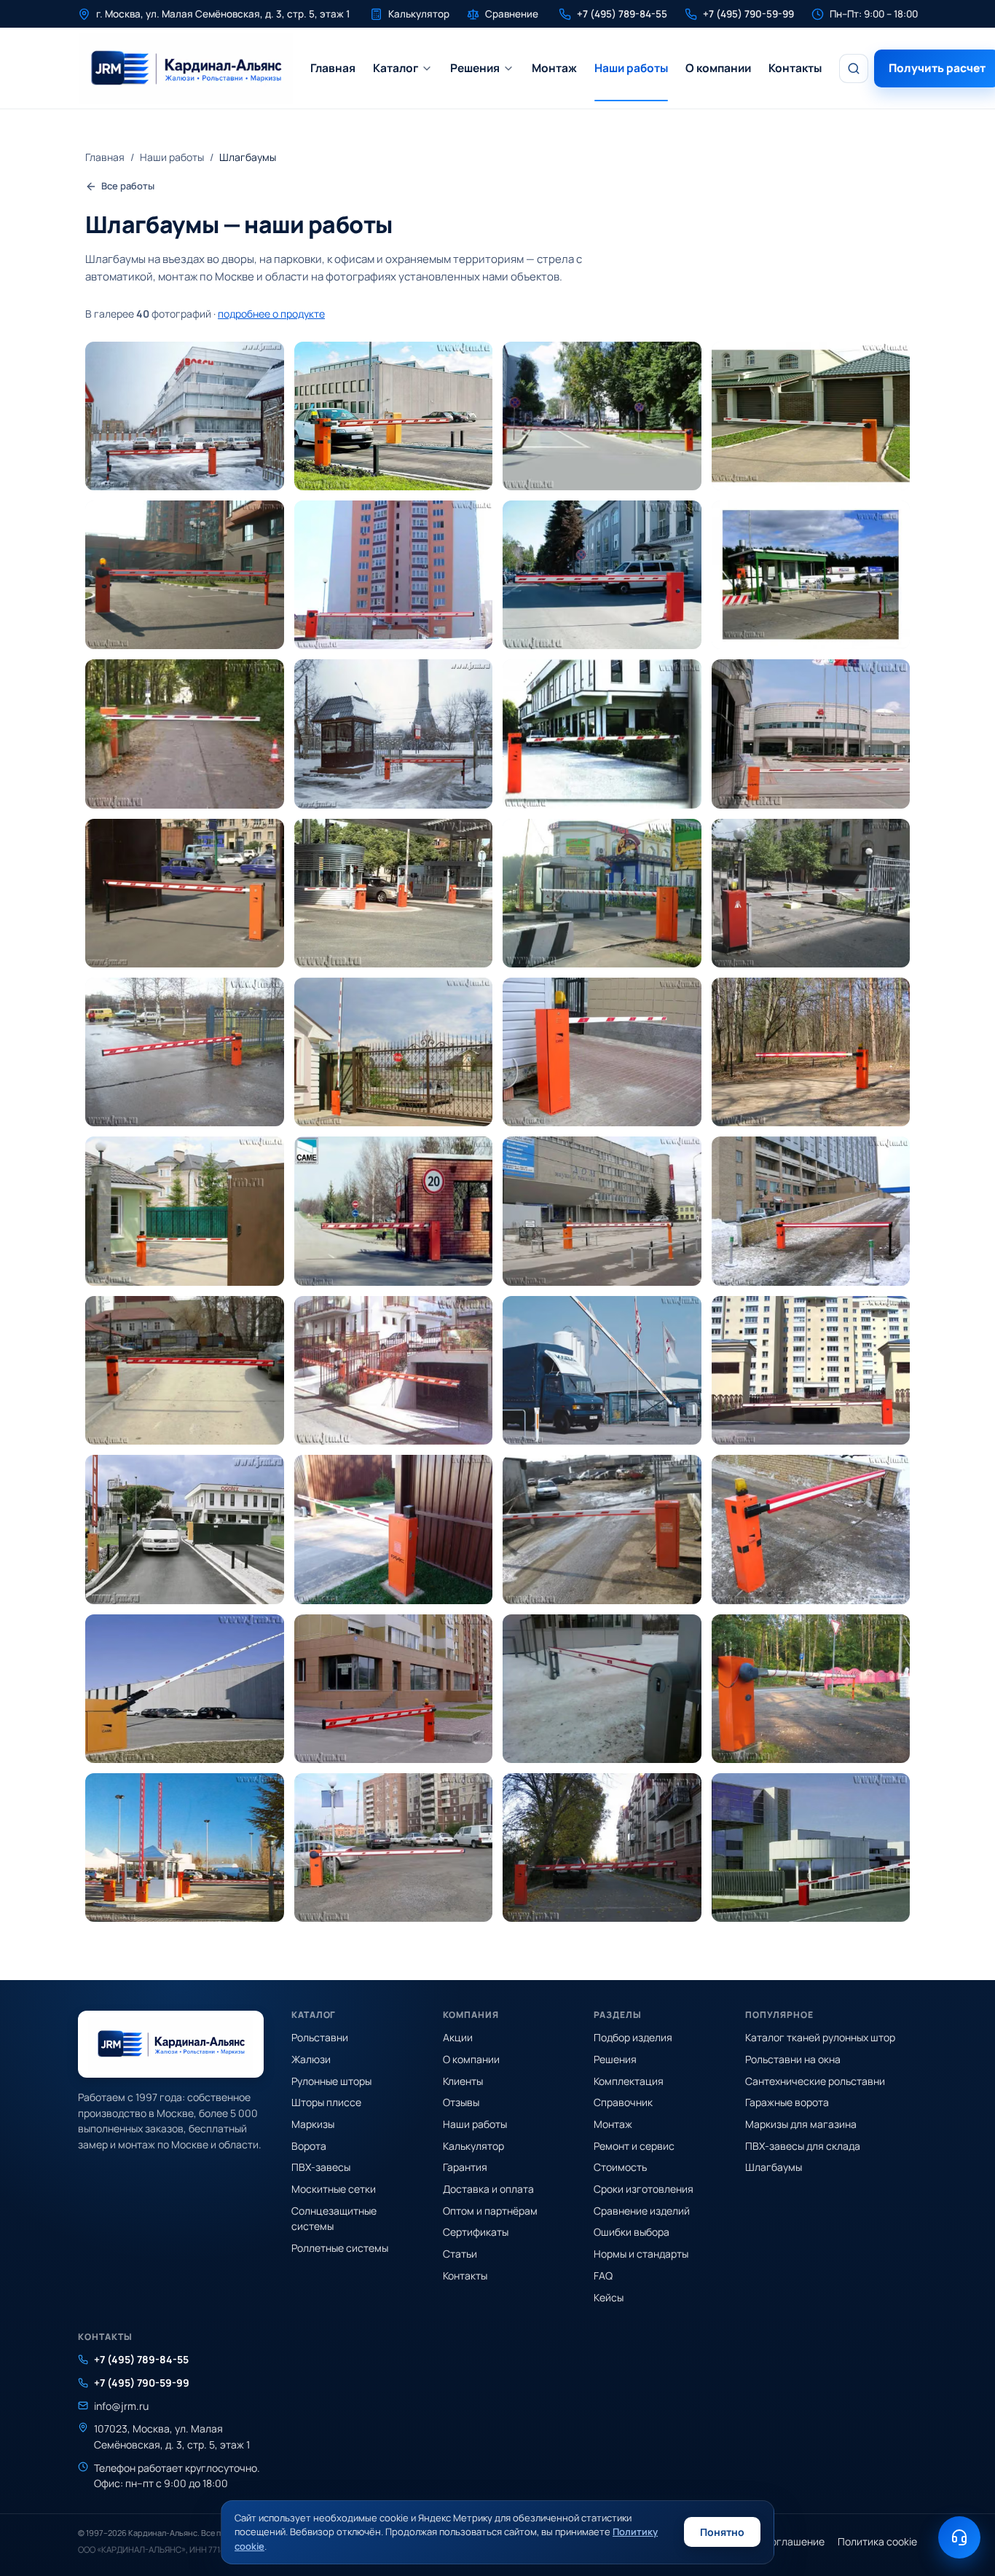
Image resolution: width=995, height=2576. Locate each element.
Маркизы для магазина (801, 2124)
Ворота (309, 2146)
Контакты (795, 68)
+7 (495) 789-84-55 (141, 2359)
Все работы (128, 186)
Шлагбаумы (774, 2167)
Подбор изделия (633, 2037)
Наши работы (631, 68)
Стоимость (620, 2167)
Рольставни (320, 2037)
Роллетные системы (340, 2248)
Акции (458, 2037)
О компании (718, 68)
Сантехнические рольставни (815, 2081)
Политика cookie (877, 2541)
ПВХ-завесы (321, 2167)
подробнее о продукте (271, 314)
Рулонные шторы (331, 2081)
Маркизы (313, 2124)
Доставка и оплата (488, 2189)
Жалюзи (311, 2059)
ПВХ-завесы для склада (803, 2146)
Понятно (722, 2532)
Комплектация (629, 2081)
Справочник (623, 2102)
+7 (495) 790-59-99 (142, 2383)
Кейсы (609, 2297)
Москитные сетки (334, 2189)
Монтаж (554, 68)
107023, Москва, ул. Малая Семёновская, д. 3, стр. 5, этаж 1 (172, 2436)
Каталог (396, 68)
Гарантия (465, 2167)
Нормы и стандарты (641, 2254)
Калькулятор (473, 2146)
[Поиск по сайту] (854, 68)
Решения (475, 68)
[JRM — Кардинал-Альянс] (185, 68)
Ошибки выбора (632, 2232)
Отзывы (461, 2102)
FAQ (603, 2275)
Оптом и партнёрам (490, 2211)
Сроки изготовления (644, 2189)
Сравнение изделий (642, 2211)
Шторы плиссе (326, 2102)
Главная (333, 68)
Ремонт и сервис (634, 2146)
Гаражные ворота (787, 2102)
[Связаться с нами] (959, 2537)
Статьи (460, 2254)
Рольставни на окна (793, 2059)
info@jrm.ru (121, 2406)
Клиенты (463, 2081)
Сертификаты (476, 2232)
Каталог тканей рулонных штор (820, 2037)
